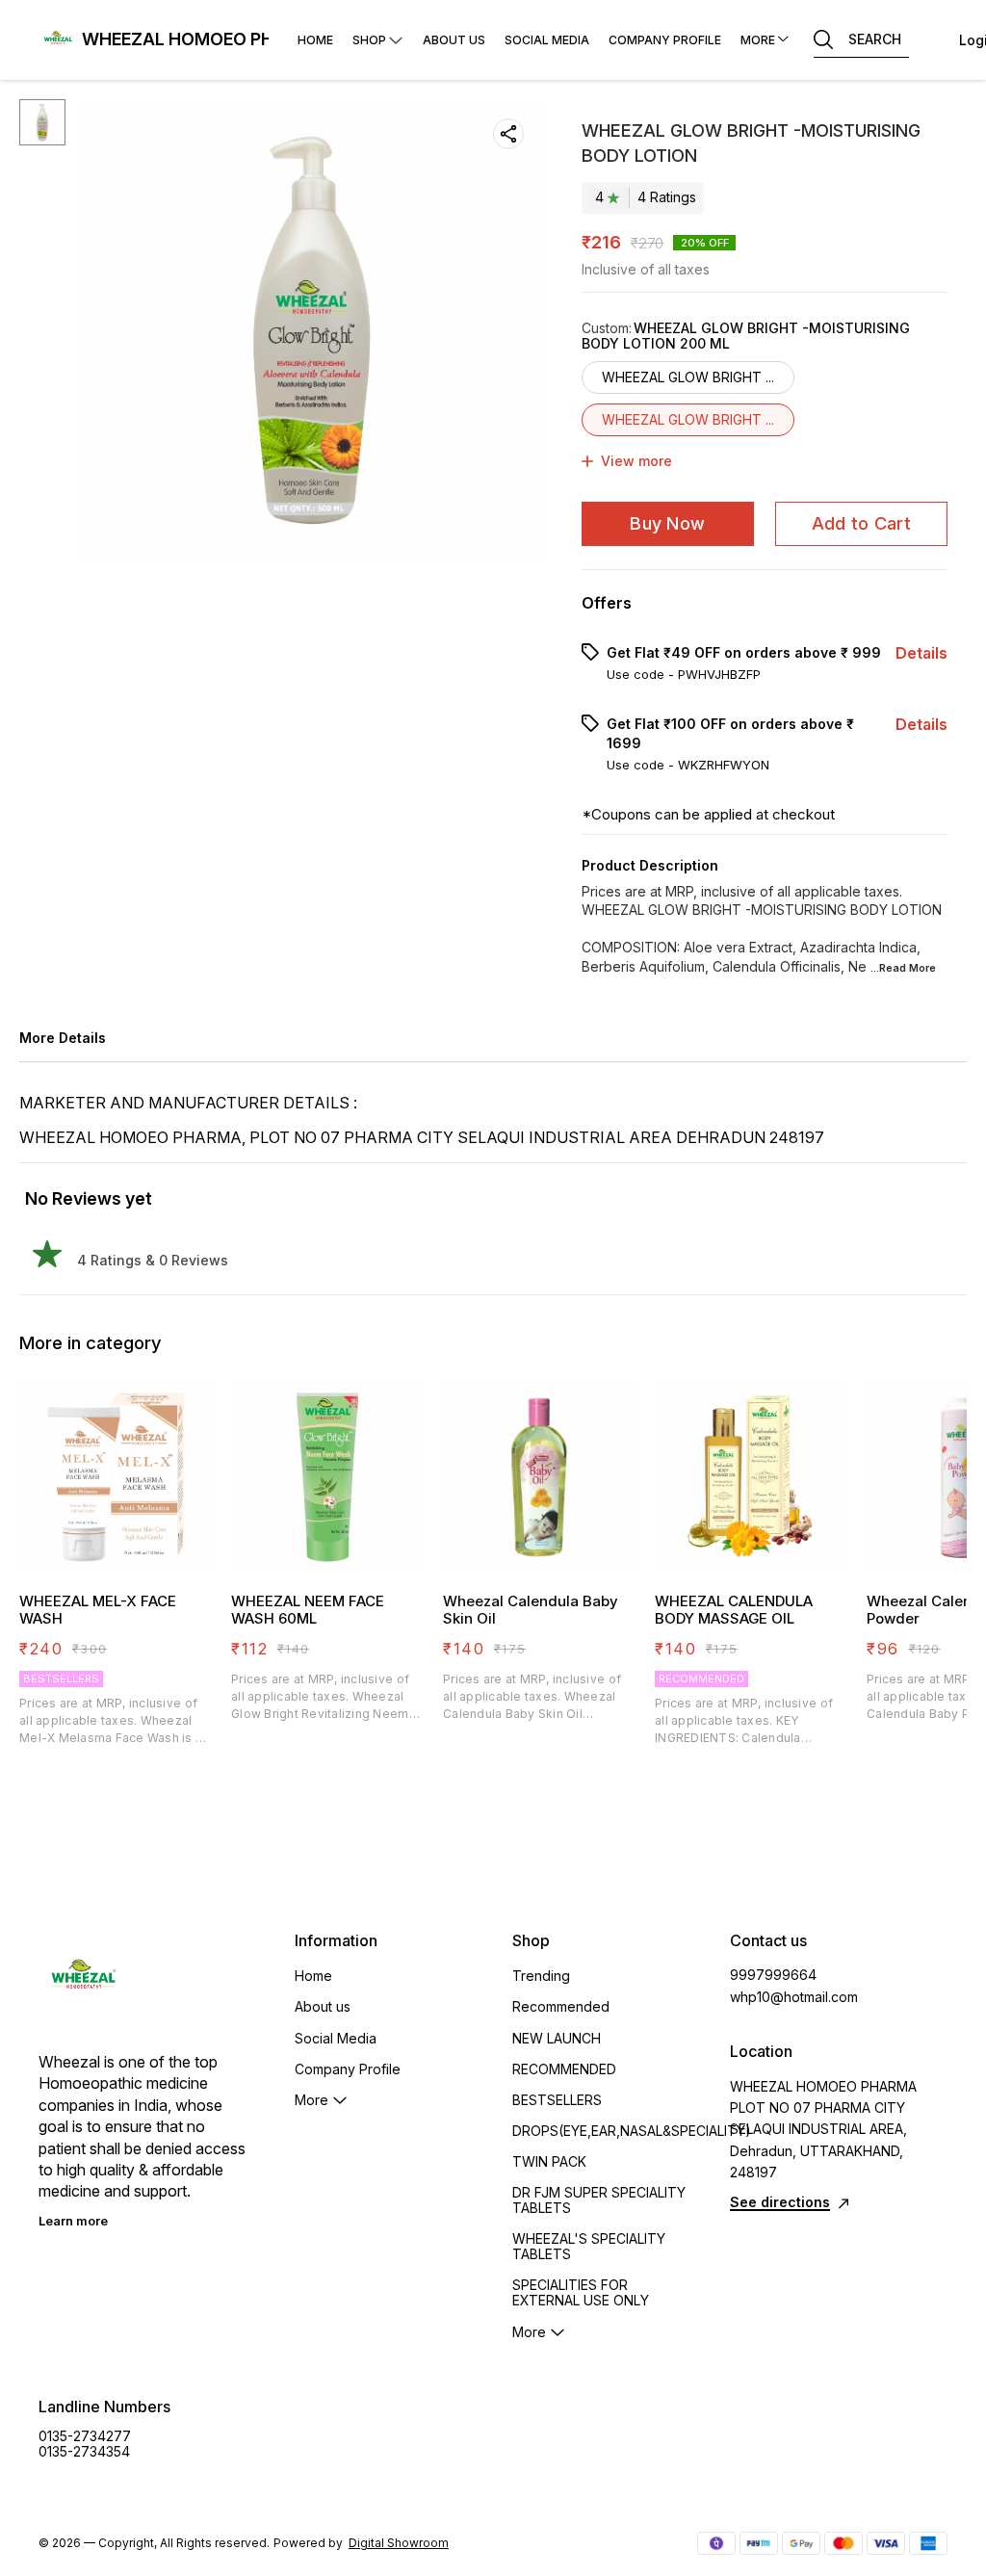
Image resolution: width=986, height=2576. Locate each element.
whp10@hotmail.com (794, 1997)
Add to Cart (861, 523)
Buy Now (667, 523)
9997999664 (773, 1975)
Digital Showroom (399, 2543)
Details (921, 653)
